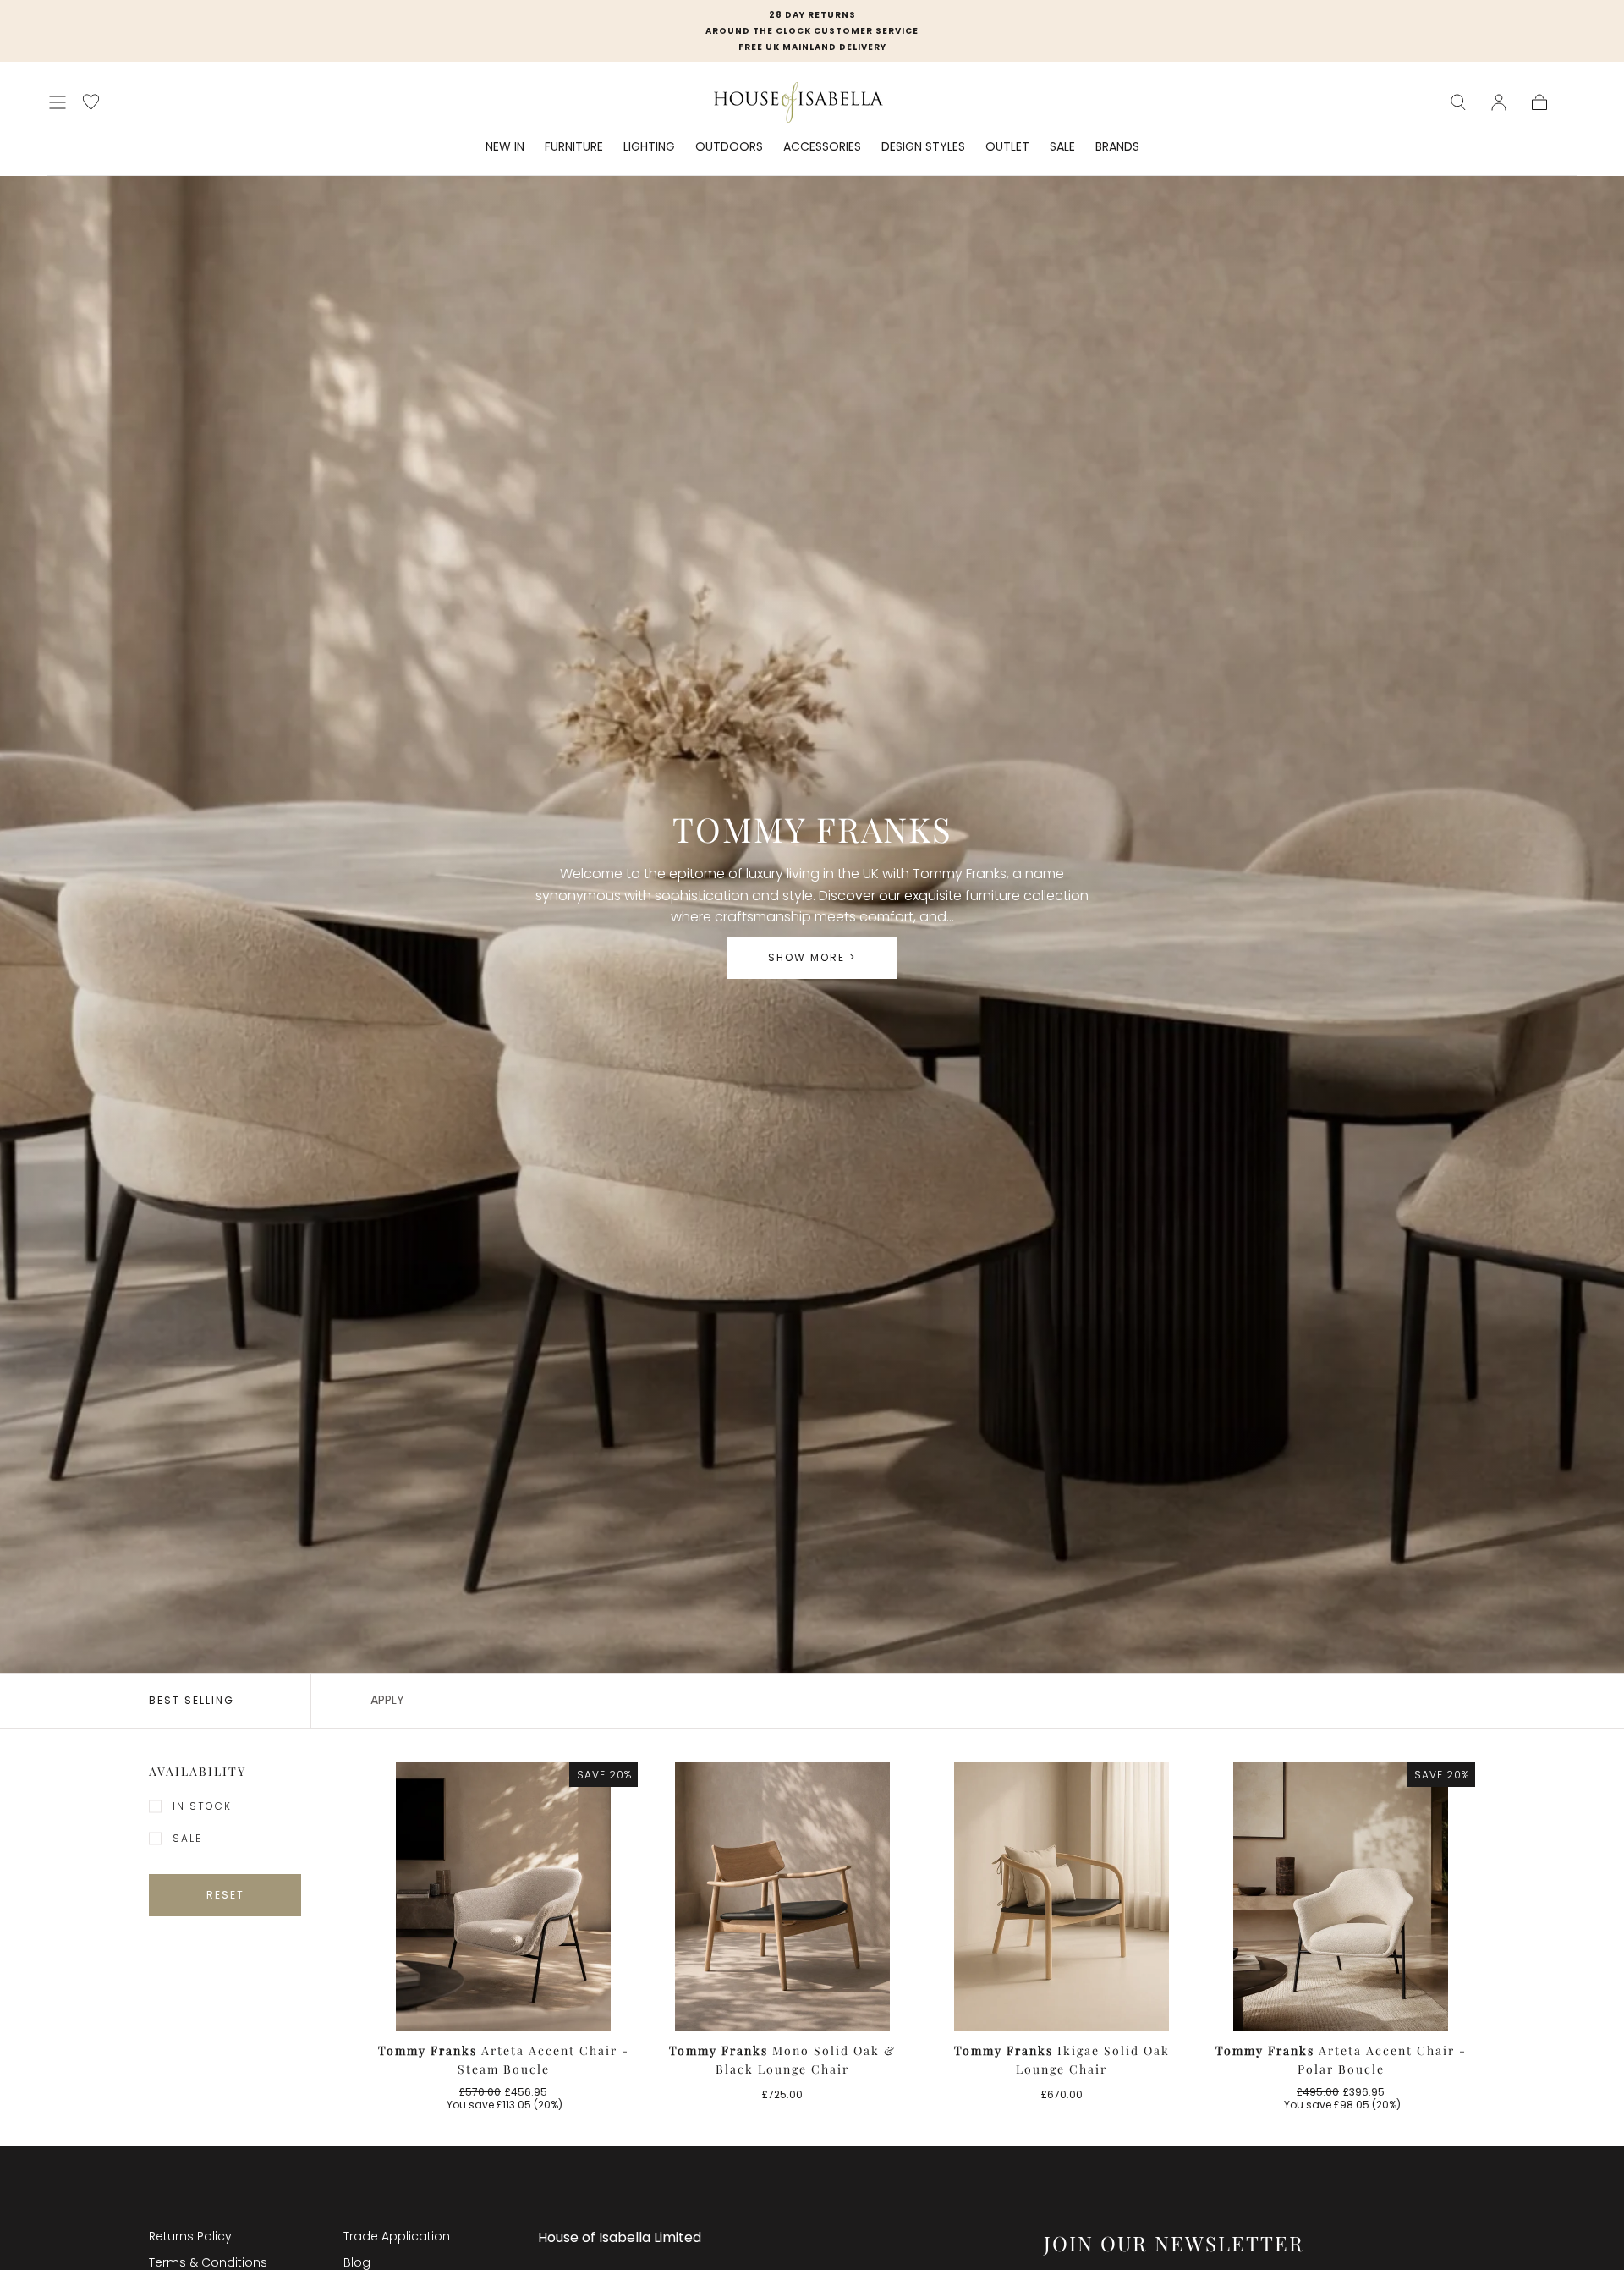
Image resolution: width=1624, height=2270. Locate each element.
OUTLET (1007, 147)
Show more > (812, 957)
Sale (187, 1838)
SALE (1062, 147)
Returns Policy (190, 2236)
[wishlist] (91, 102)
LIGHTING (649, 147)
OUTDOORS (729, 147)
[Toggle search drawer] (1458, 102)
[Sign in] (1499, 102)
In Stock (202, 1806)
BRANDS (1117, 147)
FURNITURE (574, 147)
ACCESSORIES (822, 147)
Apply (387, 1700)
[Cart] (1539, 102)
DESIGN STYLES (923, 147)
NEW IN (505, 147)
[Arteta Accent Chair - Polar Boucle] (1341, 1897)
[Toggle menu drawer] (58, 102)
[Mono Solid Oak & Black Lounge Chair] (782, 1897)
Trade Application (397, 2236)
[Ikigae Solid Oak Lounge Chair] (1062, 1897)
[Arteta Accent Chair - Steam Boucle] (503, 1897)
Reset (225, 1895)
